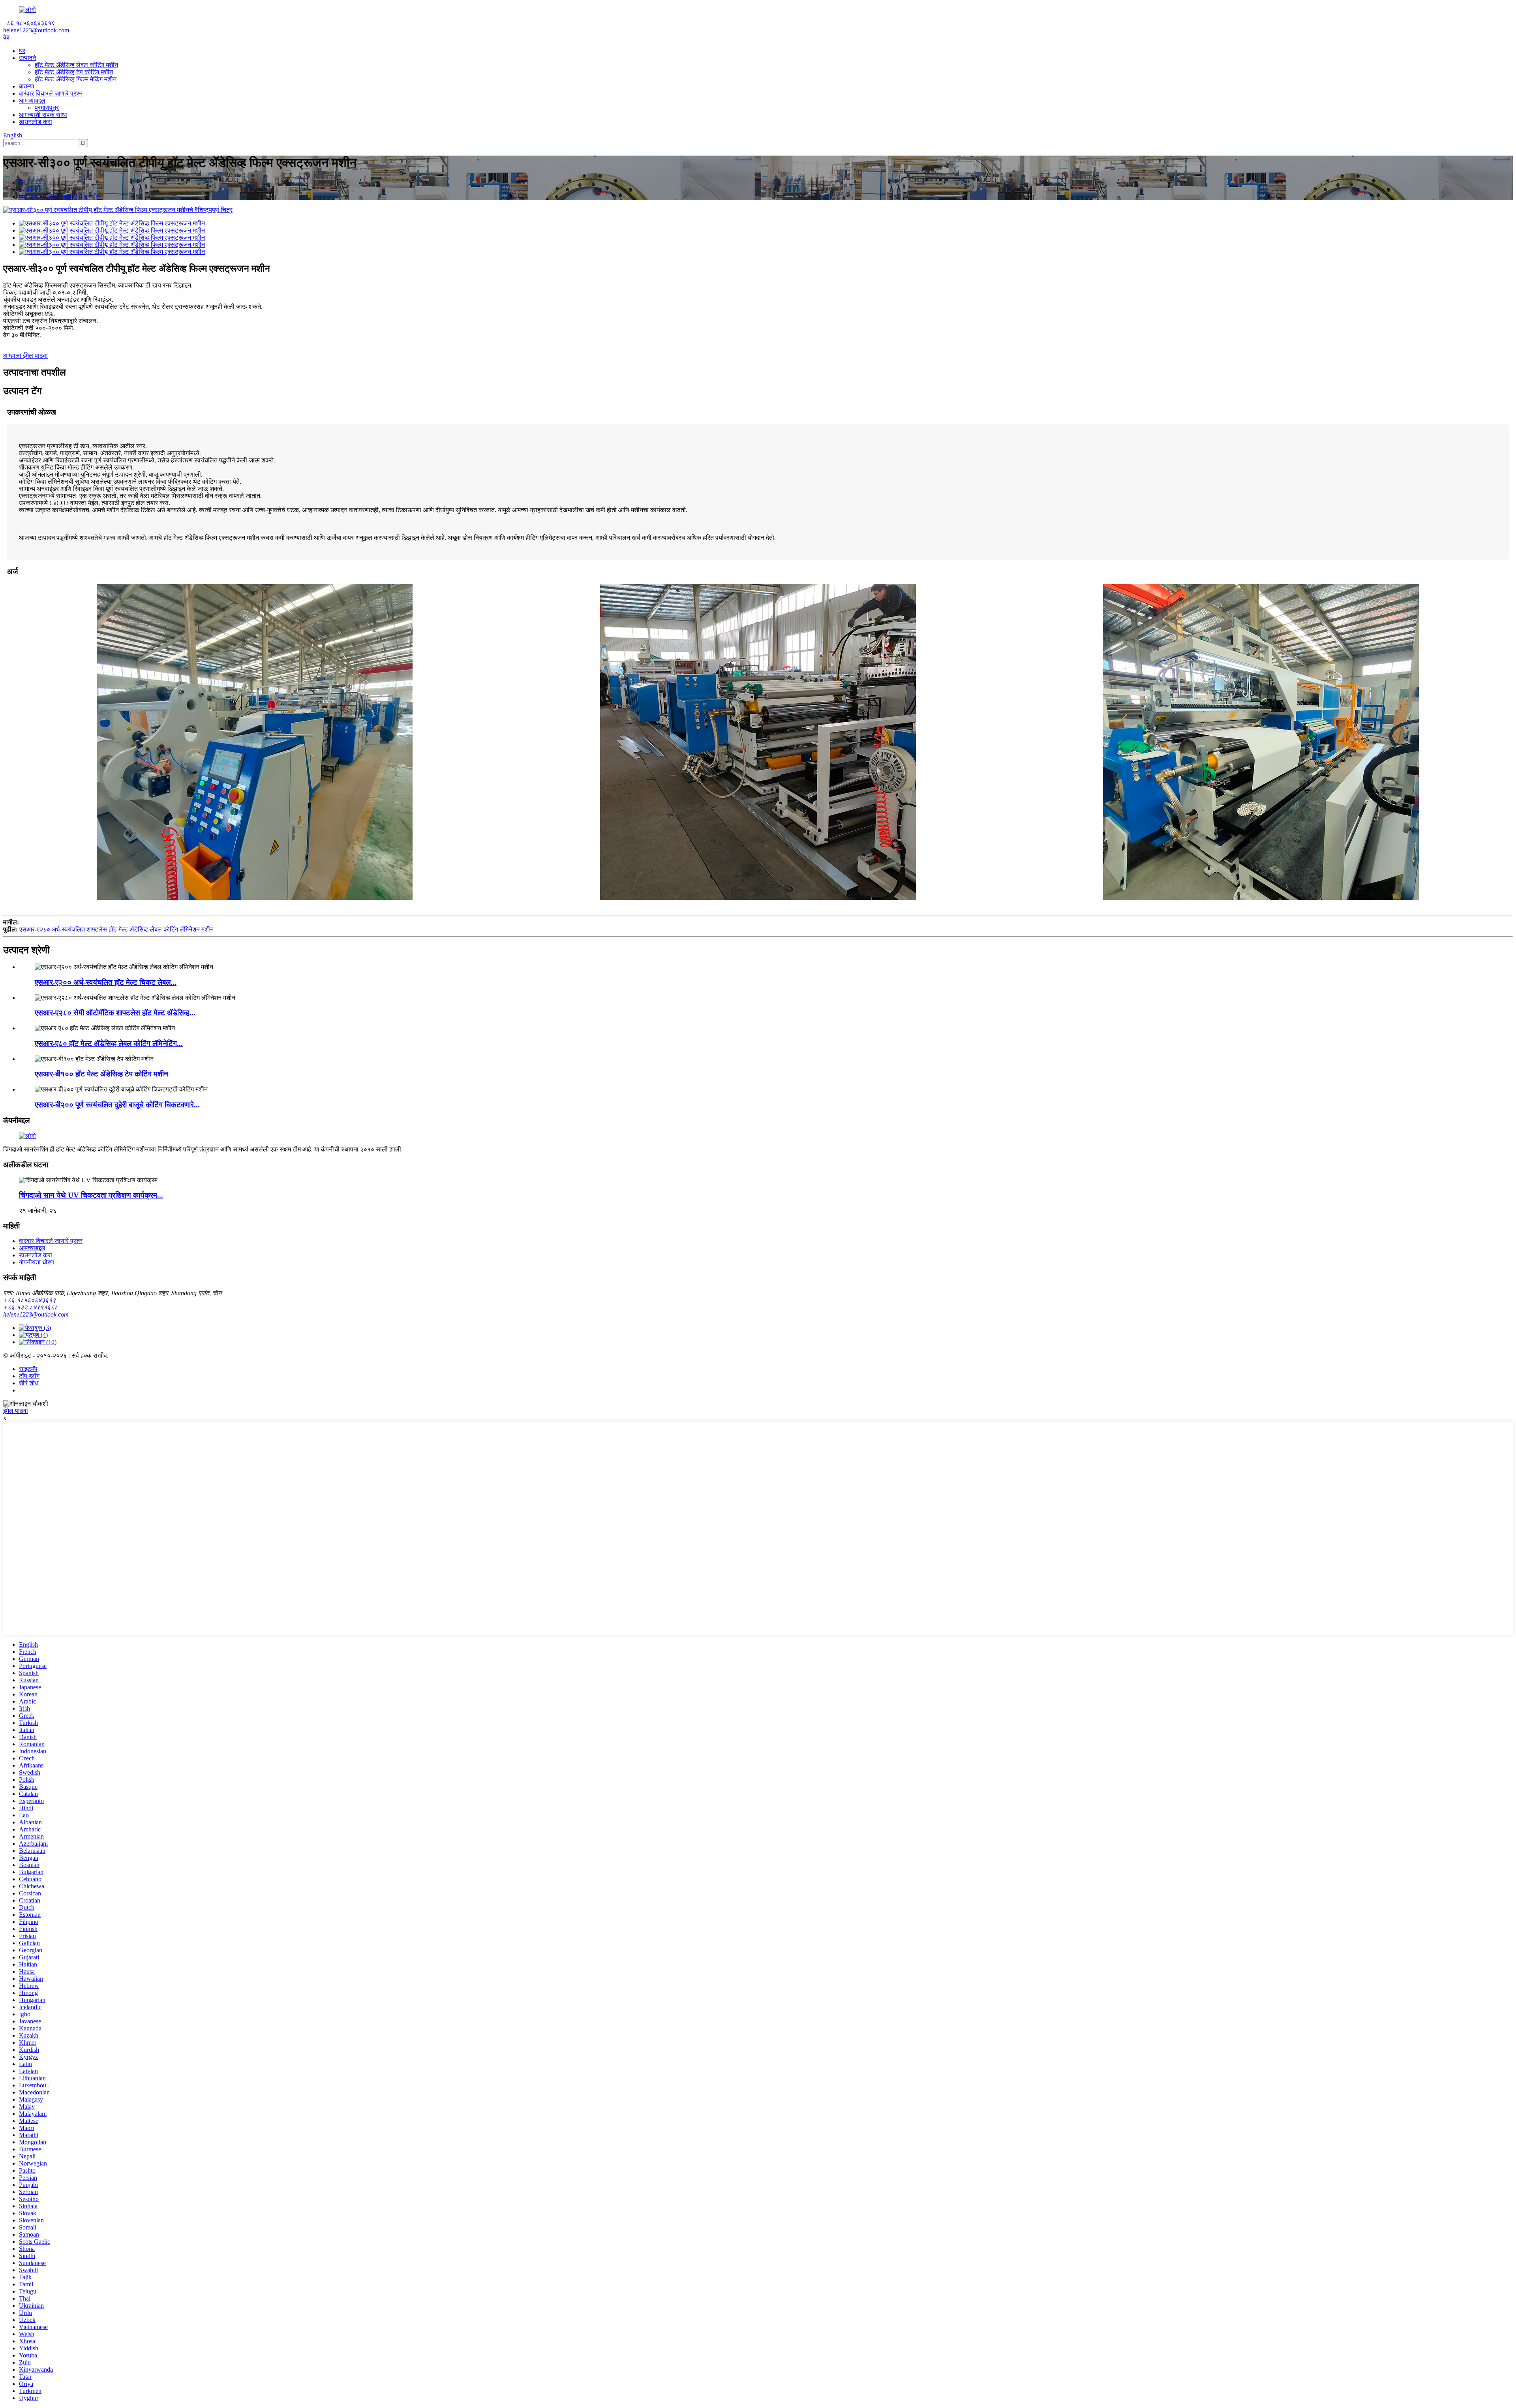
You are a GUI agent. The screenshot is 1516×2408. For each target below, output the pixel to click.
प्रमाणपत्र (47, 108)
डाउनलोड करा (36, 122)
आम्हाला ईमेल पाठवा (25, 356)
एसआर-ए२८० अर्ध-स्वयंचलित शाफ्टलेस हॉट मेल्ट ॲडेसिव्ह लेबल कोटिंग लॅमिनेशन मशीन (116, 929)
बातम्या (27, 86)
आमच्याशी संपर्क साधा (43, 115)
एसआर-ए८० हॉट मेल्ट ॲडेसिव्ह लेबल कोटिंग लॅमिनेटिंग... (109, 1043)
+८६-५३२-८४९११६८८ (30, 1307)
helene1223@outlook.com (36, 1314)
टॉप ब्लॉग (29, 1376)
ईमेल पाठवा (16, 1411)
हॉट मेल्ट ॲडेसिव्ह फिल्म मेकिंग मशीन (76, 79)
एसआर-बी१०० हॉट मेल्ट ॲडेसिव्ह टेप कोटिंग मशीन (101, 1074)
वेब (6, 37)
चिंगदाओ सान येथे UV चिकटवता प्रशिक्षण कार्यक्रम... (91, 1195)
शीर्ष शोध (29, 1383)
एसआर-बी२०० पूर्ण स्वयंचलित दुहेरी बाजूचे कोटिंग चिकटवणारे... (117, 1105)
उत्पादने (27, 58)
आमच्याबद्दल (32, 100)
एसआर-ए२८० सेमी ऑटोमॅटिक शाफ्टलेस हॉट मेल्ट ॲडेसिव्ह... (115, 1013)
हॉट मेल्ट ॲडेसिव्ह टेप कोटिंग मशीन (74, 72)
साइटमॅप (28, 1369)
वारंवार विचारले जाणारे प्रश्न (51, 93)
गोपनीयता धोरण (37, 1262)
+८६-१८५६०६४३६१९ (29, 1300)
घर (22, 51)
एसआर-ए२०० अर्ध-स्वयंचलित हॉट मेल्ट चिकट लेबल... (106, 982)
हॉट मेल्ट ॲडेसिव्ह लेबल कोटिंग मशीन (76, 65)
